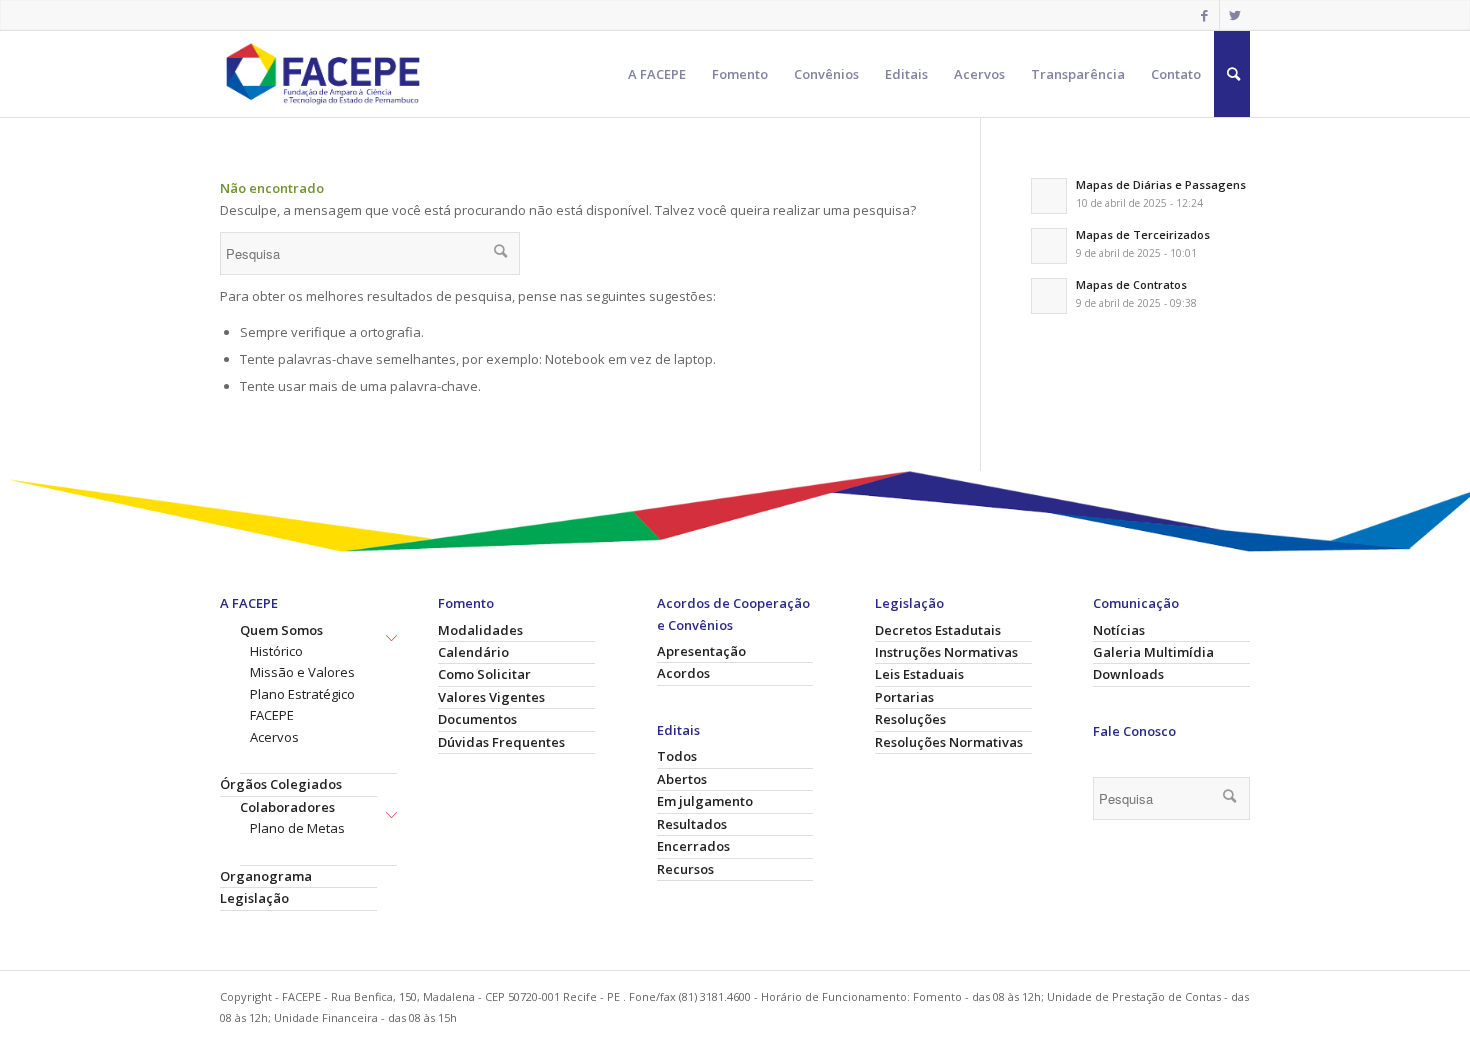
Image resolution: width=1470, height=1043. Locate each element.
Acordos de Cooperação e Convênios (733, 613)
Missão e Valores (302, 672)
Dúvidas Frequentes (501, 742)
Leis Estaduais (919, 674)
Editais (906, 74)
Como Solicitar (484, 674)
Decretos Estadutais (938, 630)
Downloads (1128, 674)
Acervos (979, 74)
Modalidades (480, 630)
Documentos (477, 719)
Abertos (682, 779)
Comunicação (1136, 603)
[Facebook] (1204, 15)
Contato (1176, 74)
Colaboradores (287, 807)
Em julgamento (705, 801)
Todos (677, 756)
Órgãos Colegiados (281, 784)
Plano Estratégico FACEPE (302, 704)
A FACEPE (657, 74)
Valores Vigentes (491, 697)
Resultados (692, 824)
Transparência (1078, 74)
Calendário (473, 652)
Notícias (1119, 630)
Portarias (904, 697)
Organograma (266, 876)
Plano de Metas (297, 828)
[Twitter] (1235, 15)
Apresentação (701, 651)
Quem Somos (281, 630)
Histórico (276, 651)
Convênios (826, 74)
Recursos (685, 869)
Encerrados (693, 846)
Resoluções (910, 719)
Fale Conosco (1134, 731)
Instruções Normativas (946, 652)
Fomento (740, 74)
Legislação (254, 898)
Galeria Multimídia (1153, 652)
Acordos (683, 673)
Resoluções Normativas (949, 742)
